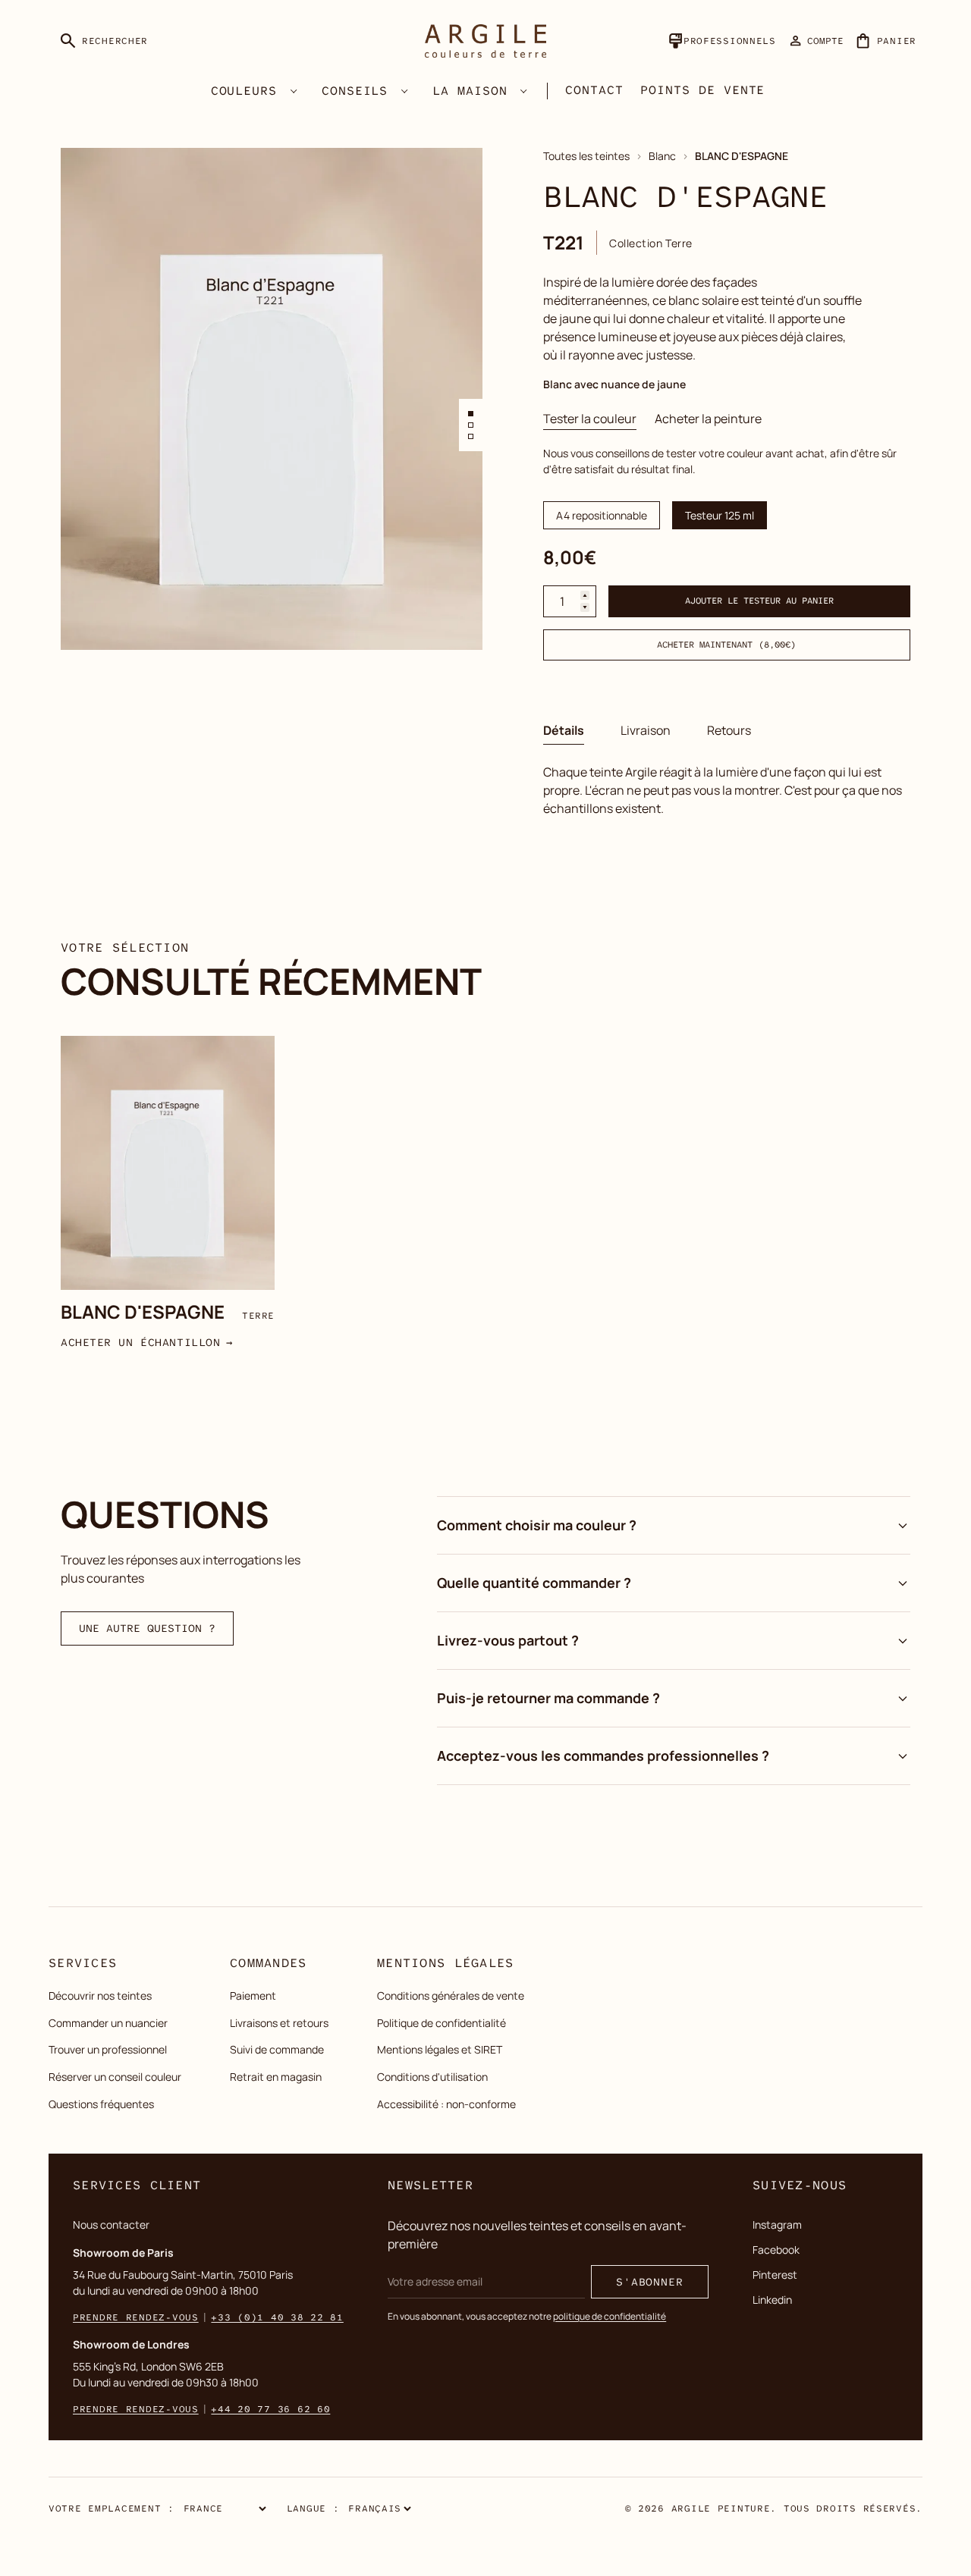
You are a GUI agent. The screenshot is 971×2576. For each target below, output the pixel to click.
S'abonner (650, 2282)
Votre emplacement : (112, 2509)
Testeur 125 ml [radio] (720, 515)
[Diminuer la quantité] (585, 608)
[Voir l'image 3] (471, 436)
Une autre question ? (147, 1628)
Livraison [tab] (646, 730)
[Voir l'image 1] (471, 414)
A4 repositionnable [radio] (602, 515)
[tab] (590, 419)
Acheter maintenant (727, 645)
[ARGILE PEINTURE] (485, 41)
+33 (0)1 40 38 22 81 (277, 2317)
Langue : (313, 2509)
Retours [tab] (729, 730)
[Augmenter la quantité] (585, 596)
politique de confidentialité (610, 2316)
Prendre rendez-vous (136, 2317)
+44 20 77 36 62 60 (270, 2409)
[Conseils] (404, 91)
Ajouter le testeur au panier (759, 602)
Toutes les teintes (586, 156)
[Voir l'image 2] (471, 425)
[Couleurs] (294, 91)
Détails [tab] (564, 730)
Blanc (662, 156)
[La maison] (524, 91)
